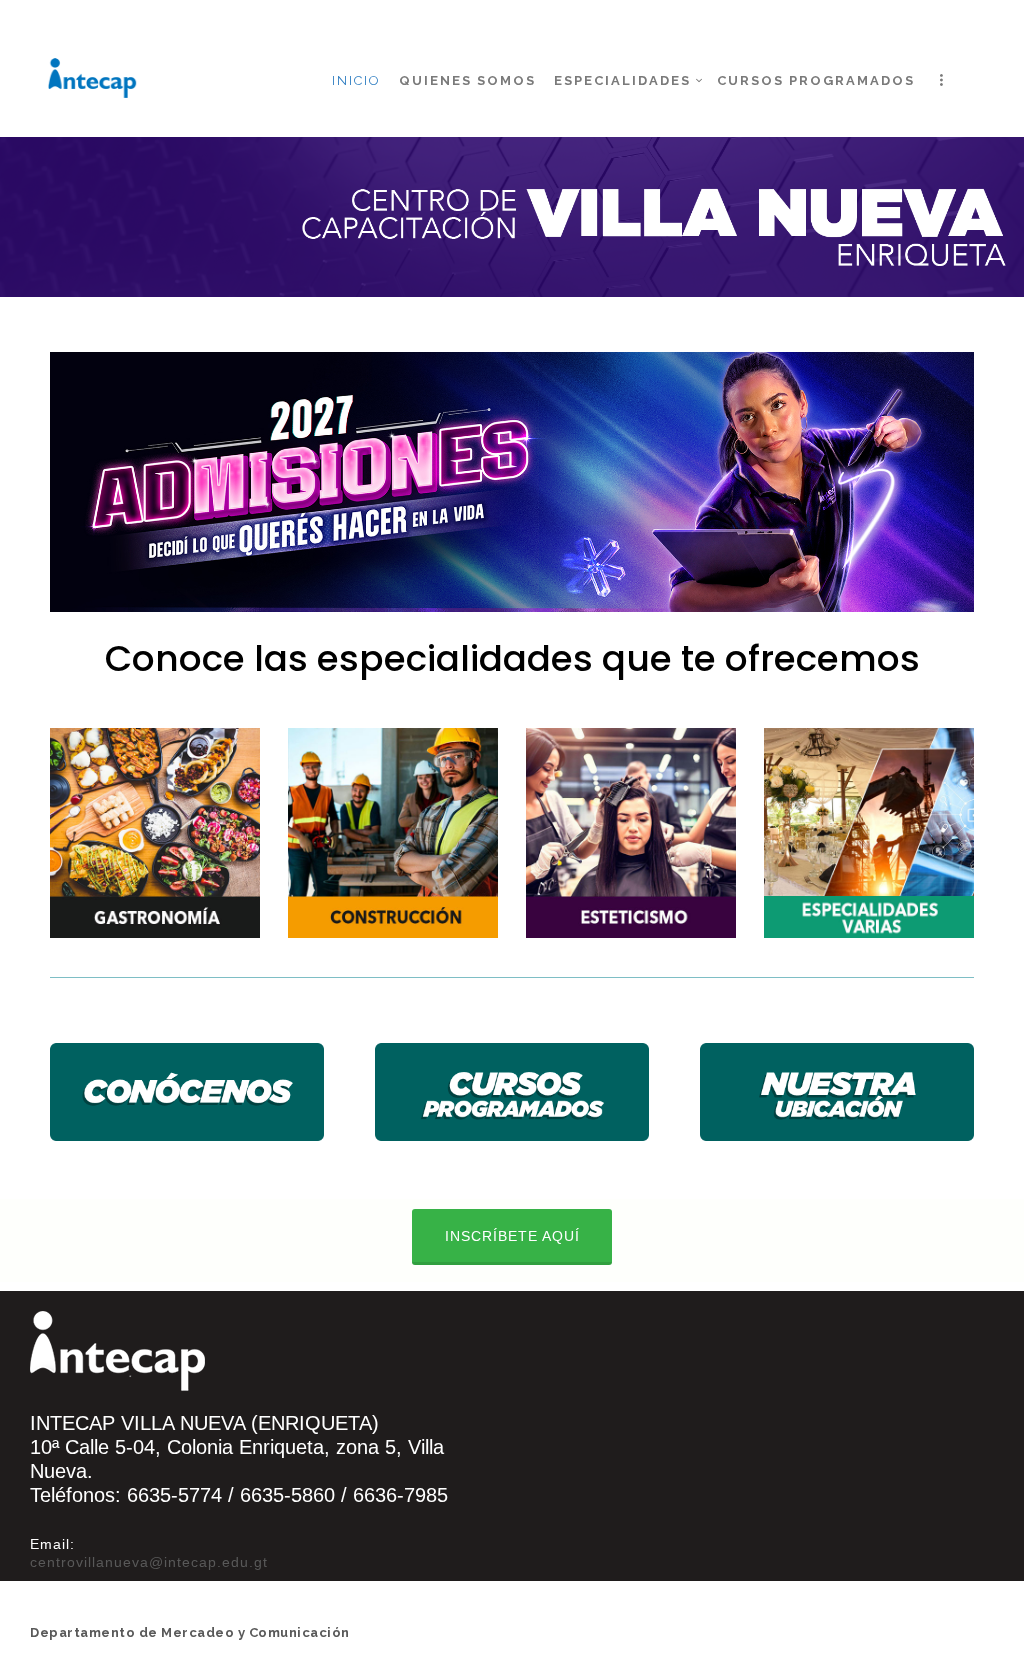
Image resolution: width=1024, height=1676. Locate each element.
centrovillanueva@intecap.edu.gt (151, 1562)
